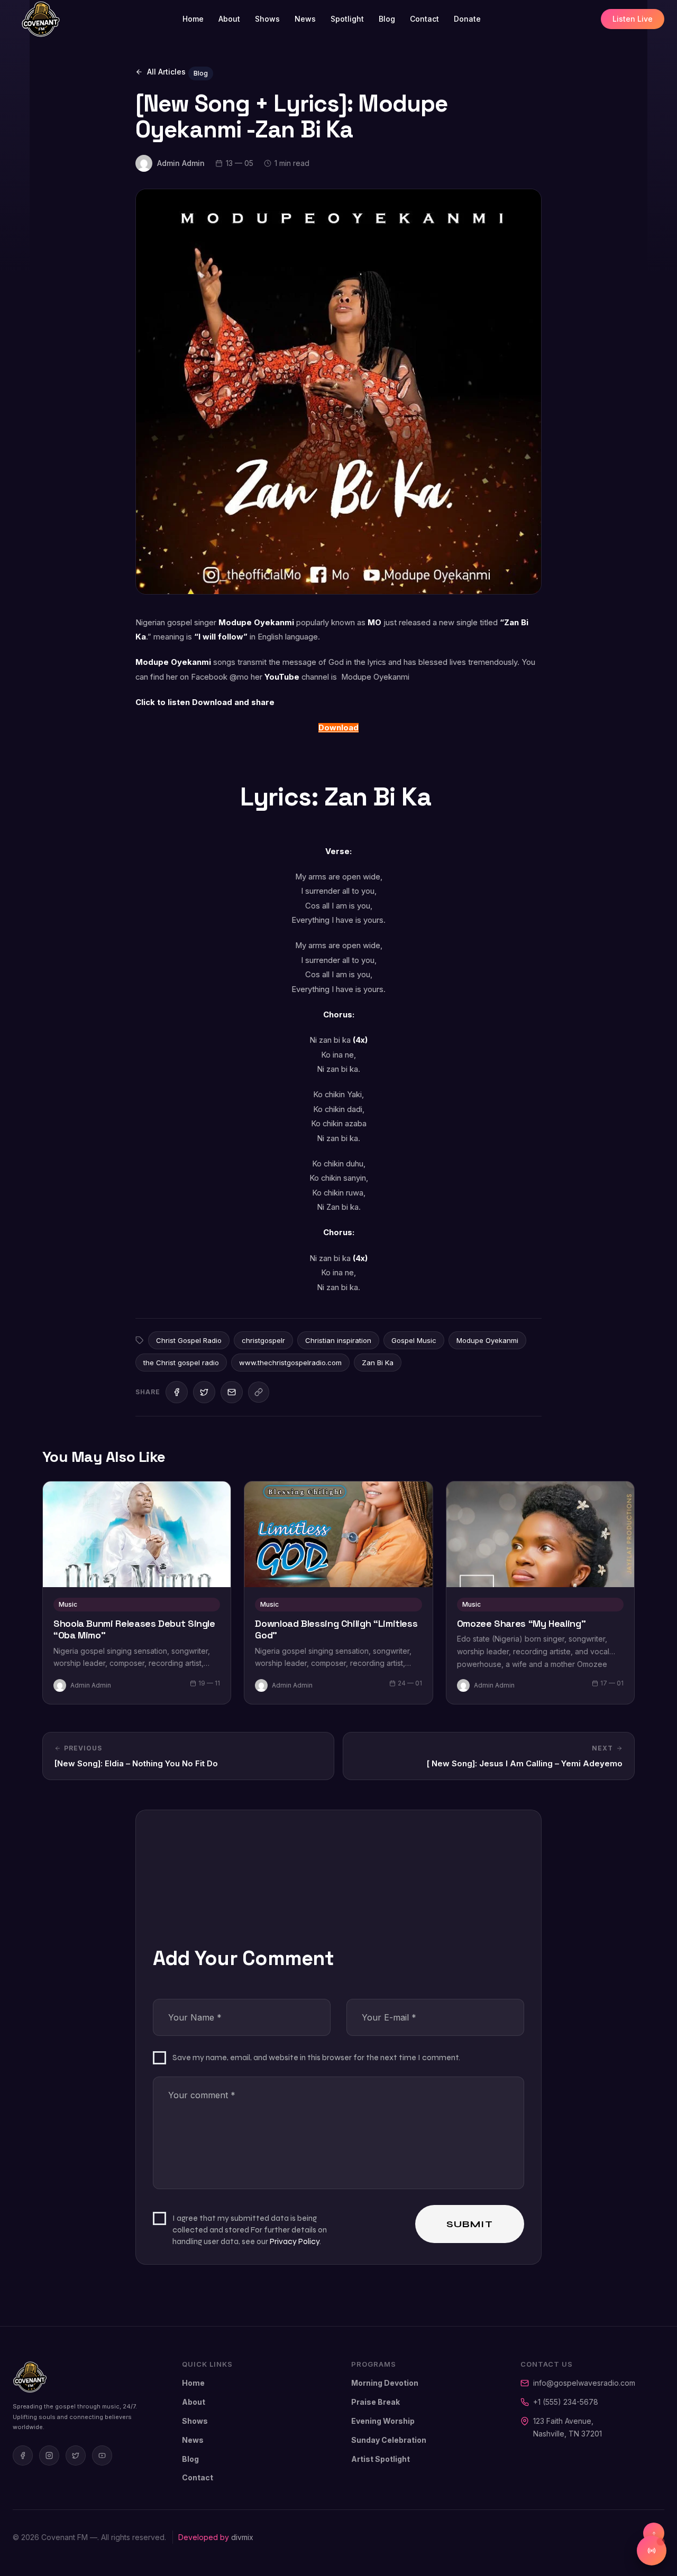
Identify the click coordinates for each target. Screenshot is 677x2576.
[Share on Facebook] (177, 1392)
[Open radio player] (652, 2551)
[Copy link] (259, 1392)
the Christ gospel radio (181, 1363)
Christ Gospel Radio (189, 1340)
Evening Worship (383, 2421)
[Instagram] (49, 2455)
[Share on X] (204, 1392)
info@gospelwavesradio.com (584, 2383)
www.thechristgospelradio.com (290, 1363)
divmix (242, 2537)
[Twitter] (76, 2455)
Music (68, 1604)
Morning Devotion (385, 2383)
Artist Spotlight (381, 2459)
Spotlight (347, 19)
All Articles (166, 72)
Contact (424, 19)
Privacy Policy (295, 2241)
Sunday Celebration (389, 2440)
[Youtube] (102, 2455)
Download (338, 728)
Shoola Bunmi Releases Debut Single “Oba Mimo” (134, 1630)
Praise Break (376, 2402)
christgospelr (263, 1340)
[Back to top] (654, 2533)
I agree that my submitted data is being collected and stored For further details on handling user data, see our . (250, 2230)
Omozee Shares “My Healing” (522, 1624)
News (305, 19)
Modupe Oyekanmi (487, 1340)
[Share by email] (232, 1392)
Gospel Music (414, 1340)
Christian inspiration (338, 1340)
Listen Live (633, 19)
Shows (267, 19)
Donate (467, 19)
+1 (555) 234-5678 (566, 2402)
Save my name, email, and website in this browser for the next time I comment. (316, 2057)
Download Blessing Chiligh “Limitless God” (336, 1630)
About (229, 19)
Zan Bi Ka (378, 1363)
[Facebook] (23, 2455)
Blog (387, 19)
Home (193, 19)
